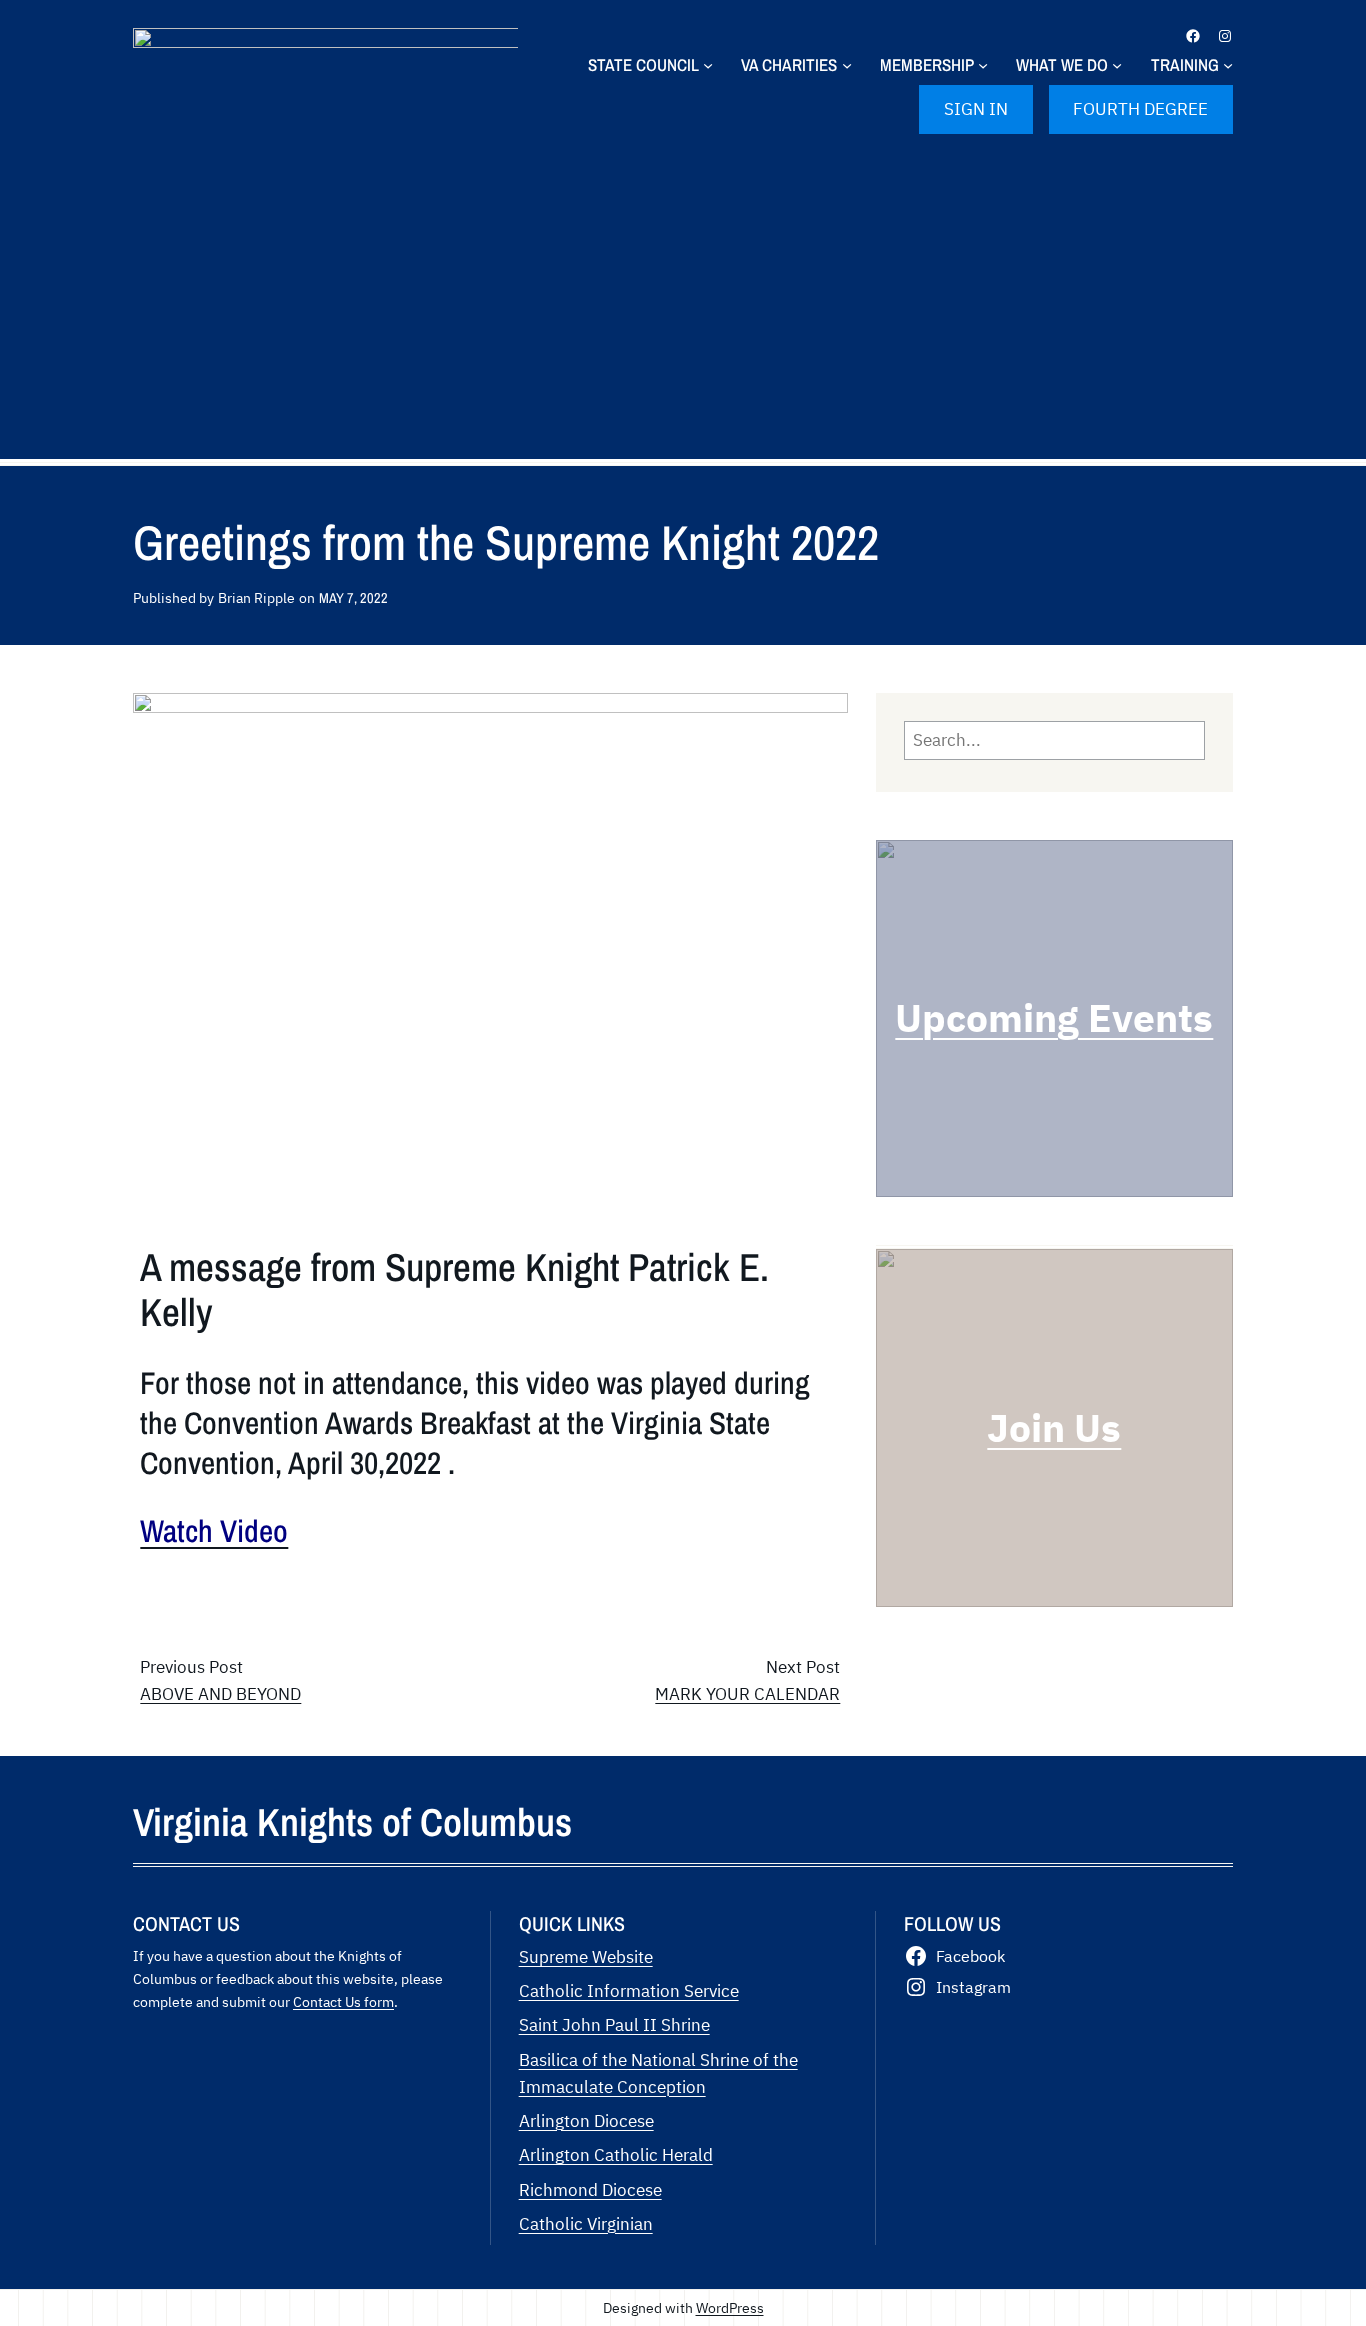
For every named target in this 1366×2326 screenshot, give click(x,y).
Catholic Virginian (586, 2224)
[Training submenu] (1228, 65)
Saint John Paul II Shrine (614, 2025)
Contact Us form (343, 2001)
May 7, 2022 (353, 597)
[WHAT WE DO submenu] (1117, 65)
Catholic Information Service (629, 1991)
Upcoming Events (1054, 1017)
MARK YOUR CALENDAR (747, 1694)
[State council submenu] (708, 65)
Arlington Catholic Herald (616, 2155)
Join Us (1054, 1427)
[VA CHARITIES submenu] (847, 65)
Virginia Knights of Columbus (352, 1822)
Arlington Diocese (586, 2121)
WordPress (730, 2307)
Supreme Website (586, 1957)
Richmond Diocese (590, 2190)
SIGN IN (976, 109)
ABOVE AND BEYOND (220, 1694)
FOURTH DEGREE (1140, 109)
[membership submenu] (983, 65)
